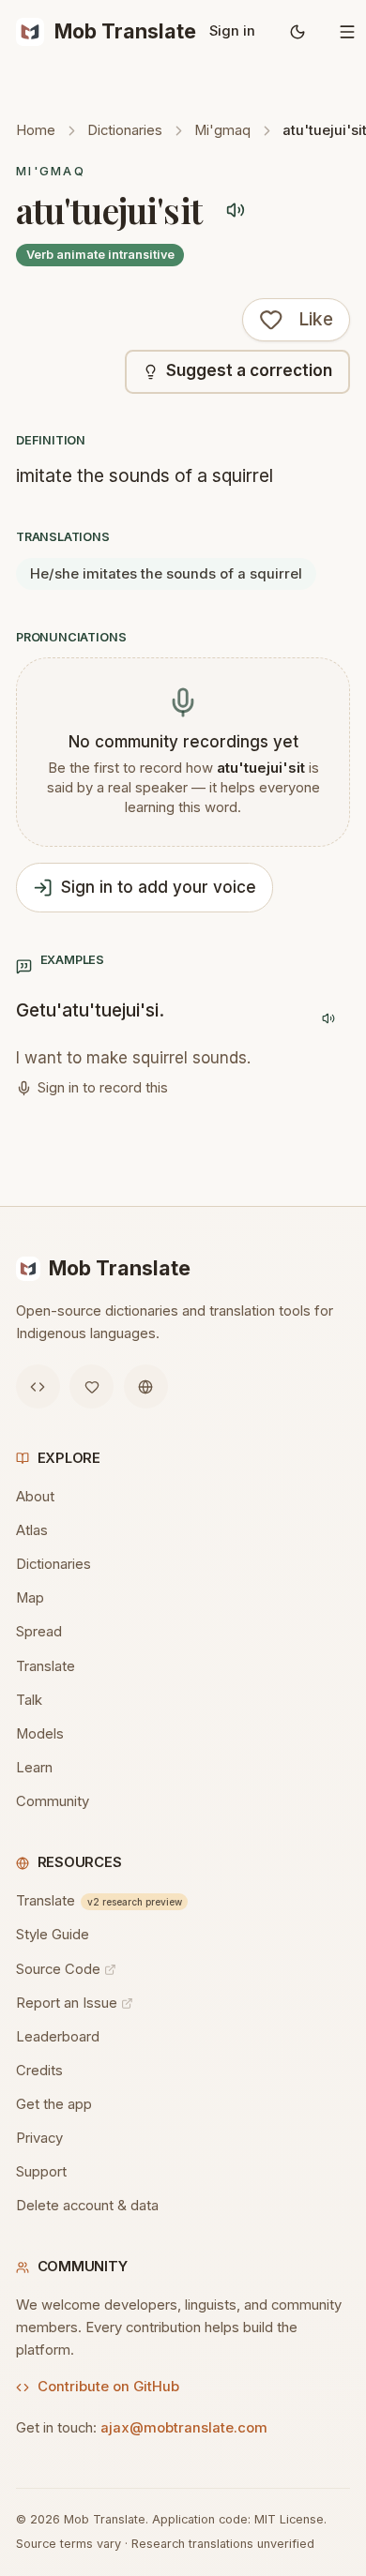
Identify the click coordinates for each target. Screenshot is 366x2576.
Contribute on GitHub (108, 2387)
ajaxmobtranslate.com (184, 2428)
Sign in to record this (103, 1088)
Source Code (58, 1969)
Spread (39, 1632)
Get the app (54, 2104)
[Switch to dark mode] (298, 32)
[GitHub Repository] (38, 1386)
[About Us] (146, 1386)
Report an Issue (67, 2003)
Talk (29, 1700)
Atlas (32, 1530)
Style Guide (53, 1935)
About (35, 1497)
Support (41, 2172)
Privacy (39, 2138)
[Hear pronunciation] (235, 211)
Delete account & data (87, 2206)
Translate (46, 1666)
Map (30, 1598)
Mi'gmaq (222, 130)
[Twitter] (91, 1386)
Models (40, 1734)
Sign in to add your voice (159, 887)
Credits (39, 2071)
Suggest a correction (249, 370)
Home (36, 130)
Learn (34, 1768)
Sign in (232, 31)
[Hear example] (328, 1018)
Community (53, 1801)
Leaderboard (58, 2037)
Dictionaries (125, 130)
